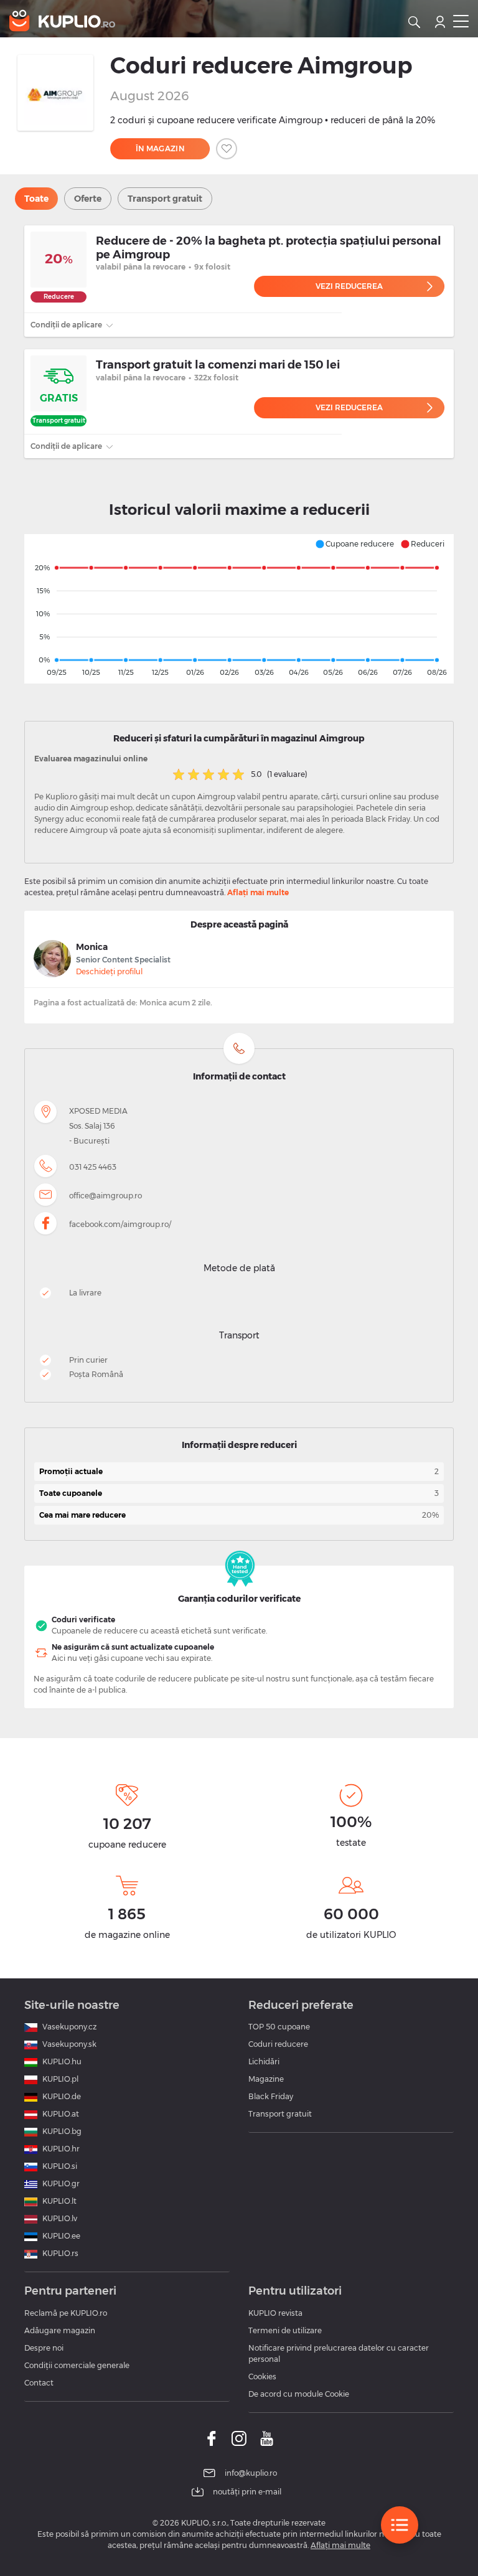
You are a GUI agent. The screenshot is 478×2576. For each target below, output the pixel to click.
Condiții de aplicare (67, 325)
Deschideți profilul (109, 971)
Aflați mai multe (258, 892)
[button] (354, 544)
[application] (239, 609)
